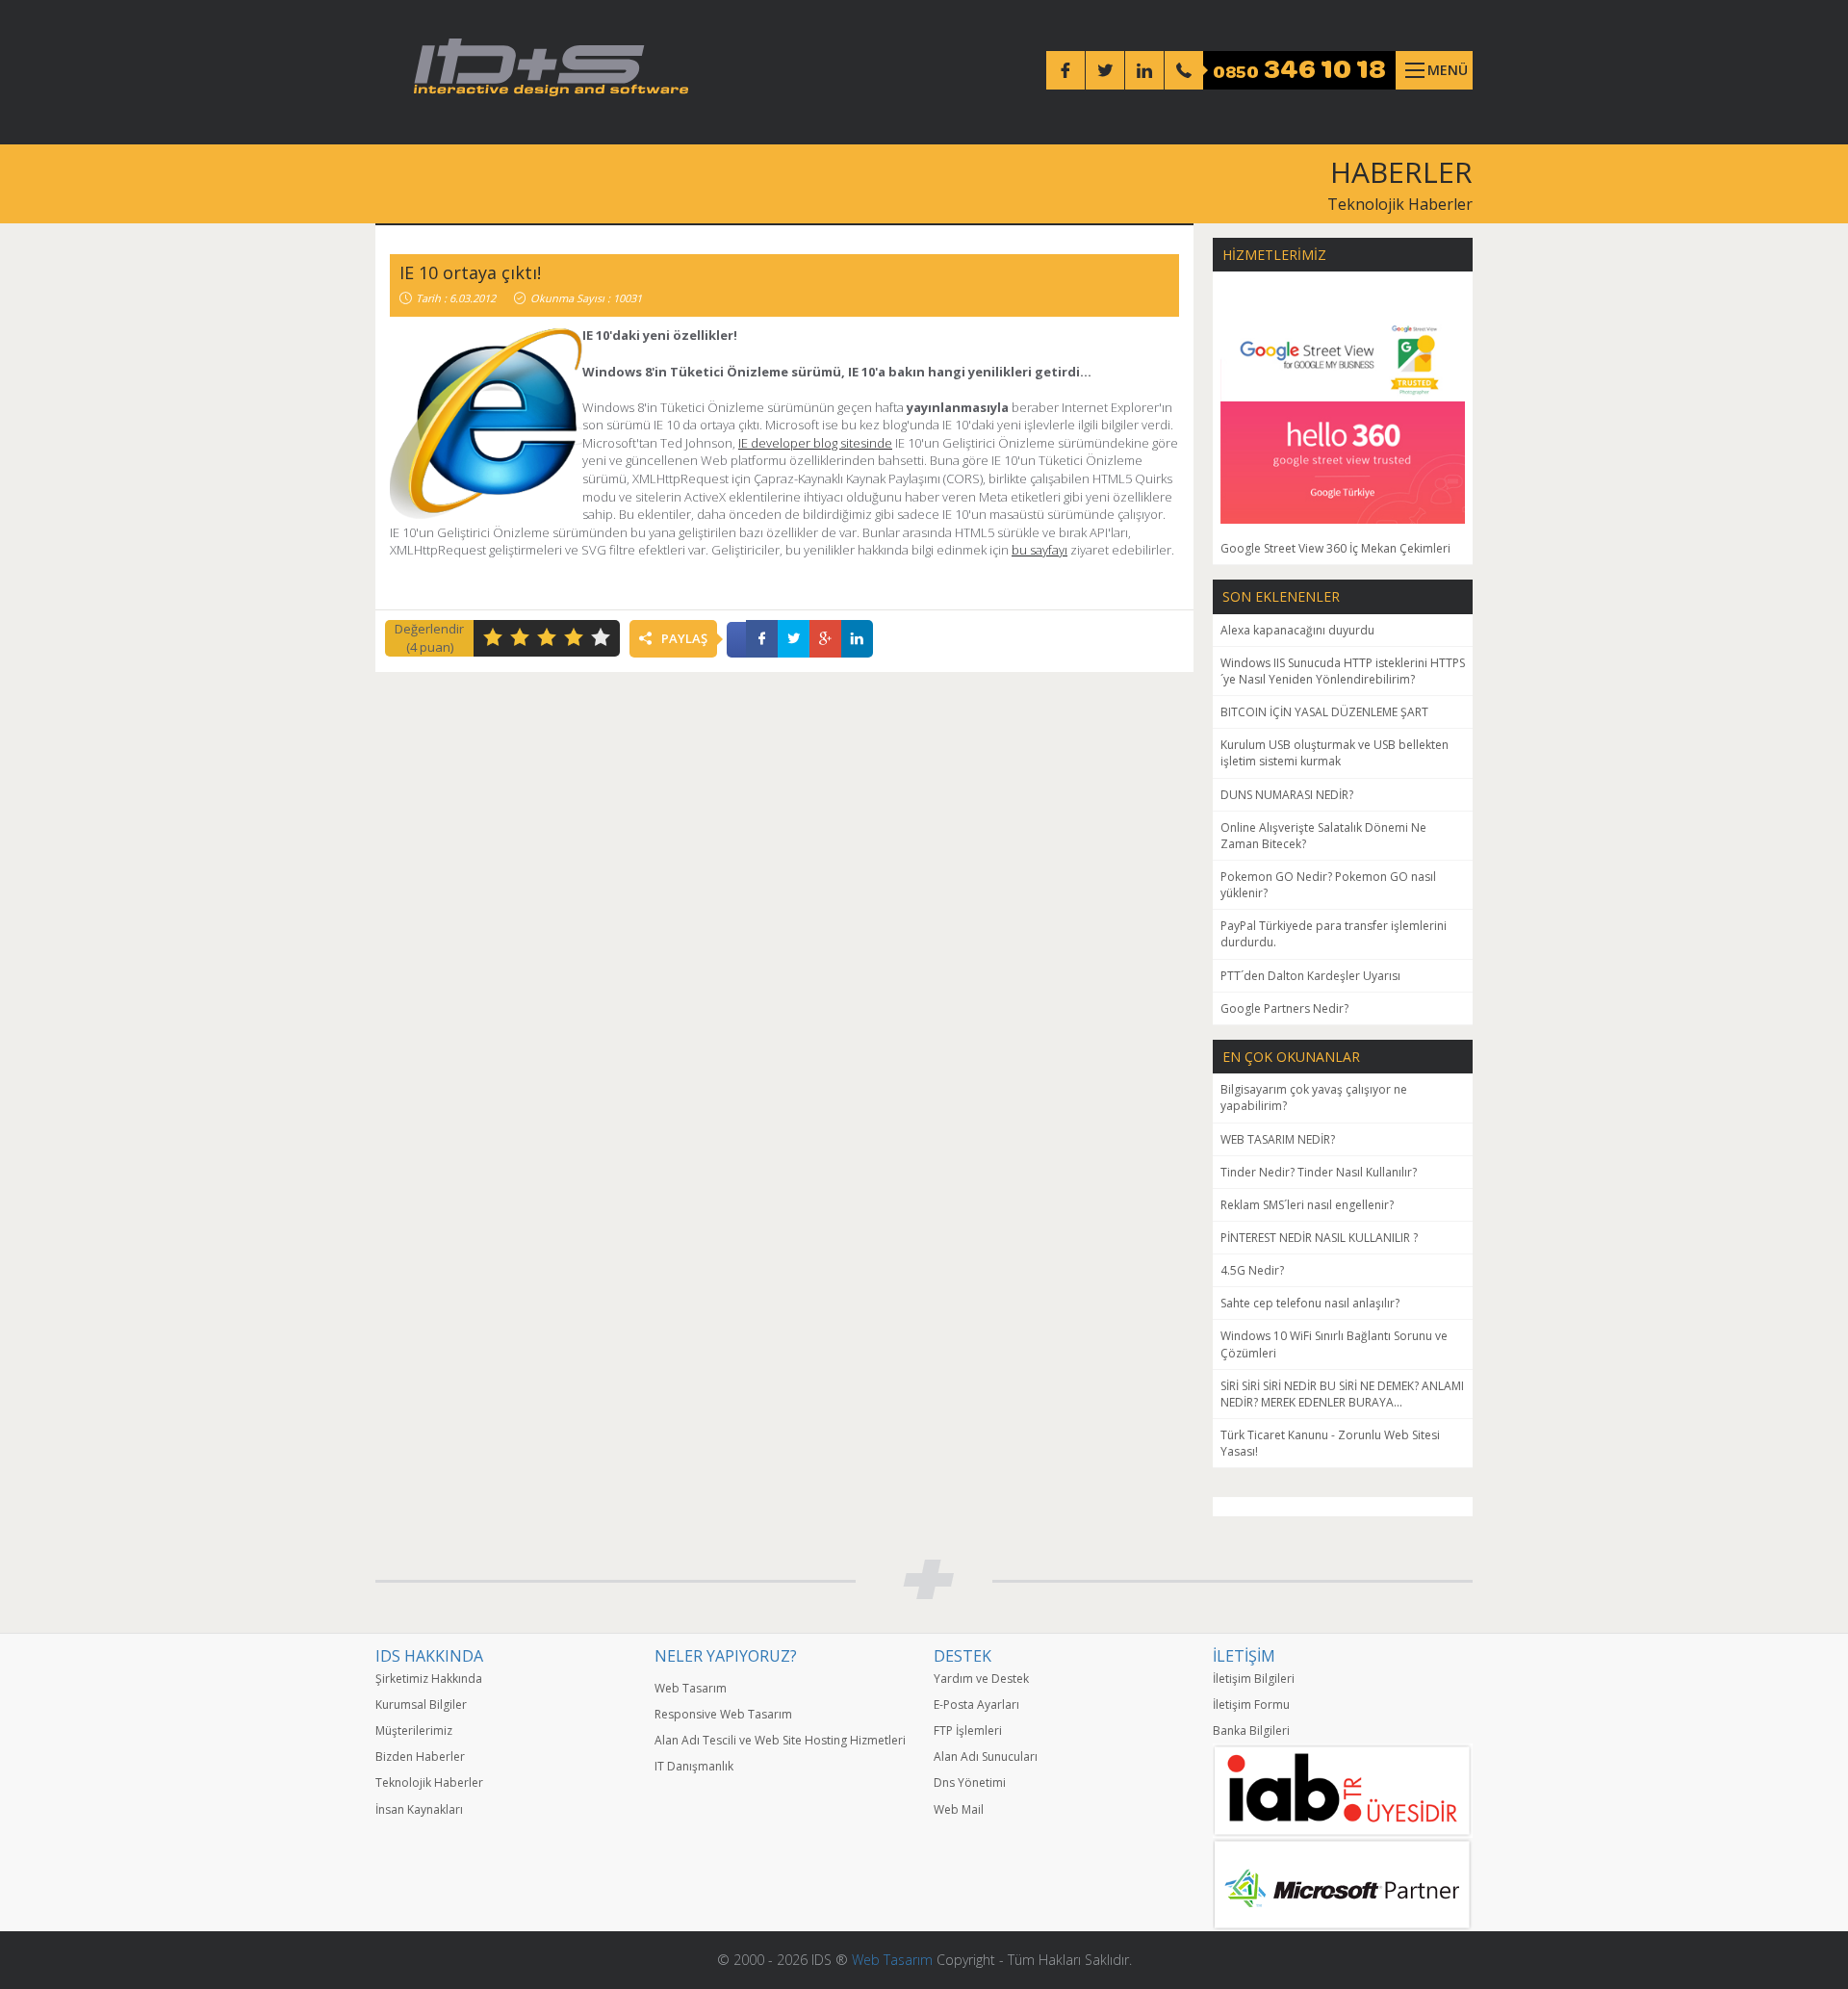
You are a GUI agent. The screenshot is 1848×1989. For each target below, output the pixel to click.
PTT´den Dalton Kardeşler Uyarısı (1310, 976)
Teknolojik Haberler (1400, 204)
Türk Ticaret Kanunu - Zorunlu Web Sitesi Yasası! (1330, 1443)
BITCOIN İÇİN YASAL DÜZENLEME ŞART (1324, 712)
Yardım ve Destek (981, 1679)
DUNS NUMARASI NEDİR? (1287, 795)
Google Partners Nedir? (1284, 1008)
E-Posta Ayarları (976, 1705)
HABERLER (1401, 172)
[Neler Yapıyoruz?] (784, 1670)
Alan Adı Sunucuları (986, 1757)
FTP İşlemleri (968, 1731)
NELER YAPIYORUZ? (726, 1656)
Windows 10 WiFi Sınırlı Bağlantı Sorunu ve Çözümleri (1334, 1344)
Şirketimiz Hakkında (429, 1679)
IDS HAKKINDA (429, 1656)
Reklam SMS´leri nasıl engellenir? (1307, 1205)
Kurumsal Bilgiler (421, 1705)
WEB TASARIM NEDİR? (1278, 1139)
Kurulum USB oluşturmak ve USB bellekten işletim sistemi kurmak (1335, 753)
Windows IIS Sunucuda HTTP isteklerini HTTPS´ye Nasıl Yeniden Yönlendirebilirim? (1343, 671)
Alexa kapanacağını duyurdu (1297, 630)
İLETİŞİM (1244, 1656)
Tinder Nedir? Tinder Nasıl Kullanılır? (1319, 1172)
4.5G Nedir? (1252, 1270)
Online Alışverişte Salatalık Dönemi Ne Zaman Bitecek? (1323, 836)
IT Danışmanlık (694, 1766)
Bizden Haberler (420, 1757)
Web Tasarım (691, 1688)
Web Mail (959, 1809)
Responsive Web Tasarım (723, 1714)
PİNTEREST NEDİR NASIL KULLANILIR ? (1319, 1238)
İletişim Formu (1251, 1705)
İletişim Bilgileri (1254, 1679)
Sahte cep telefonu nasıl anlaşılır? (1310, 1303)
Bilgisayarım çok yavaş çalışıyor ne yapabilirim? (1314, 1098)
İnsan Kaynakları (419, 1809)
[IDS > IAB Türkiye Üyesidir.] (1343, 1790)
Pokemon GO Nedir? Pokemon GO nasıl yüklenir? (1328, 885)
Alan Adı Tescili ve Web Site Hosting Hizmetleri (780, 1740)
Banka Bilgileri (1251, 1731)
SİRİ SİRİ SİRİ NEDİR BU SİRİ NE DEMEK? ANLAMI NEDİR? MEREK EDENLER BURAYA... (1342, 1394)
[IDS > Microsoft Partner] (1343, 1885)
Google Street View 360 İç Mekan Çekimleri (1335, 548)
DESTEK (962, 1656)
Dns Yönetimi (970, 1782)
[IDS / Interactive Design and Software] (551, 67)
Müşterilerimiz (414, 1731)
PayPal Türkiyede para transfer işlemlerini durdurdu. (1334, 934)
